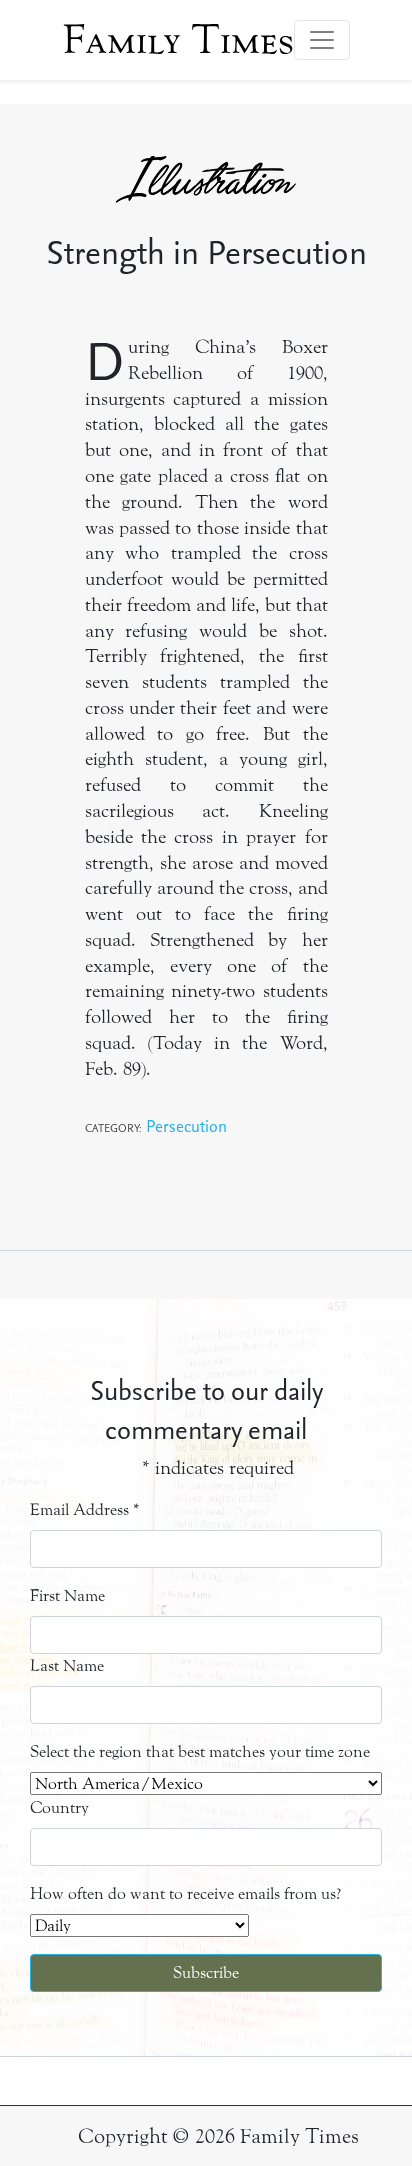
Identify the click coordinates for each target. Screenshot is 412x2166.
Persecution (186, 1125)
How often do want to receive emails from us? (185, 1893)
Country (59, 1807)
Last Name (67, 1665)
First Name (67, 1595)
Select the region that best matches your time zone (200, 1751)
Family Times (178, 40)
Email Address (85, 1509)
